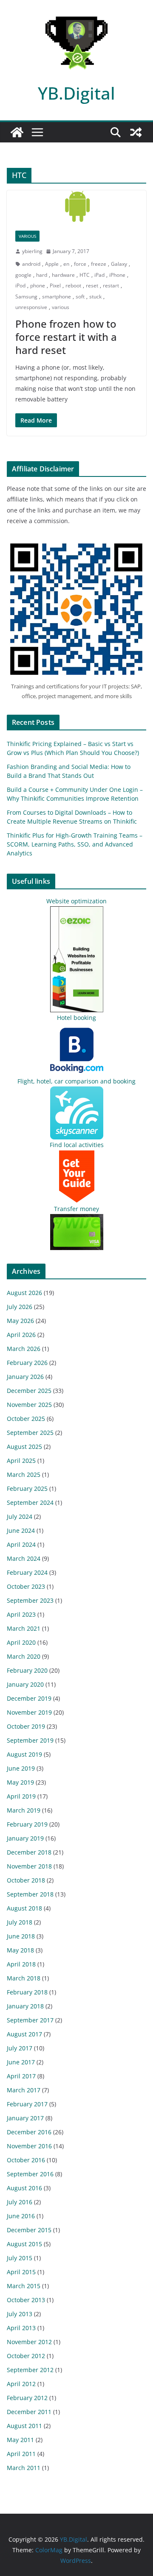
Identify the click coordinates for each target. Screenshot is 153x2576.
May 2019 (20, 1782)
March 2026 (24, 1349)
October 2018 (26, 1880)
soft (80, 297)
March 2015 (24, 2286)
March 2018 (24, 1978)
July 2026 (20, 1307)
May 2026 (20, 1321)
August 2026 (24, 1293)
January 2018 (25, 2006)
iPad (99, 275)
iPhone (117, 275)
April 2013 (21, 2328)
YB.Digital (76, 93)
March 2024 (24, 1558)
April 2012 (21, 2384)
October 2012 (26, 2356)
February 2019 (27, 1824)
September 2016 (30, 2174)
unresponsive (31, 307)
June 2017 (21, 2062)
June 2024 (21, 1530)
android (31, 264)
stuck (95, 297)
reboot (73, 285)
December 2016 (29, 2132)
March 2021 (24, 1628)
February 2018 (27, 1992)
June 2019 (21, 1768)
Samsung (26, 297)
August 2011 (24, 2426)
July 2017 (20, 2048)
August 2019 (24, 1754)
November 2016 (29, 2146)
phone (38, 285)
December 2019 (29, 1698)
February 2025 (27, 1489)
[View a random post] (136, 132)
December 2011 (29, 2412)
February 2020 (27, 1670)
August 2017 (24, 2034)
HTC (85, 275)
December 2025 (29, 1391)
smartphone (57, 297)
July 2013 (20, 2314)
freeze (99, 264)
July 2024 (20, 1516)
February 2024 (27, 1572)
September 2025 (30, 1433)
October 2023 (26, 1586)
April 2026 (21, 1335)
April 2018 (21, 1964)
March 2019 (24, 1810)
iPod (20, 285)
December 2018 (29, 1852)
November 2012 (29, 2342)
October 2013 (26, 2300)
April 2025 (21, 1461)
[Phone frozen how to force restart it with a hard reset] (76, 206)
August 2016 (24, 2188)
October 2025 (26, 1419)
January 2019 (25, 1838)
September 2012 (30, 2370)
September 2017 (30, 2020)
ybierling (32, 251)
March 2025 (24, 1475)
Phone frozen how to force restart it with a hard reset (66, 337)
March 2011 (24, 2468)
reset (92, 285)
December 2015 (29, 2230)
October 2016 (26, 2160)
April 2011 (21, 2454)
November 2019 (29, 1712)
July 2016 (20, 2202)
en (66, 264)
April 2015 (21, 2272)
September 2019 (30, 1740)
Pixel (55, 285)
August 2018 (24, 1908)
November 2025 (29, 1405)
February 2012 (27, 2398)
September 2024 (30, 1502)
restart (111, 285)
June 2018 (21, 1936)
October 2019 (26, 1726)
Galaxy (119, 264)
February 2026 (27, 1363)
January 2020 (25, 1684)
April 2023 (21, 1614)
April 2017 (21, 2076)
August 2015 (24, 2244)
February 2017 (27, 2104)
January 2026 (25, 1377)
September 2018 (30, 1894)
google (23, 275)
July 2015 (20, 2258)
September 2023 (30, 1600)
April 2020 (21, 1642)
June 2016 (21, 2216)
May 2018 (20, 1950)
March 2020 (24, 1656)
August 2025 (24, 1447)
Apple (52, 264)
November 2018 (29, 1866)
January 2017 (25, 2118)
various (61, 307)
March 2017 (24, 2090)
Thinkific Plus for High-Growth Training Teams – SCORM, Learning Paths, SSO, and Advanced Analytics (75, 844)
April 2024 (21, 1544)
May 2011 (20, 2440)
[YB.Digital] (17, 132)
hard (42, 275)
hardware (63, 275)
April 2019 (21, 1796)
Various (27, 236)
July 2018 (20, 1922)
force (80, 264)
